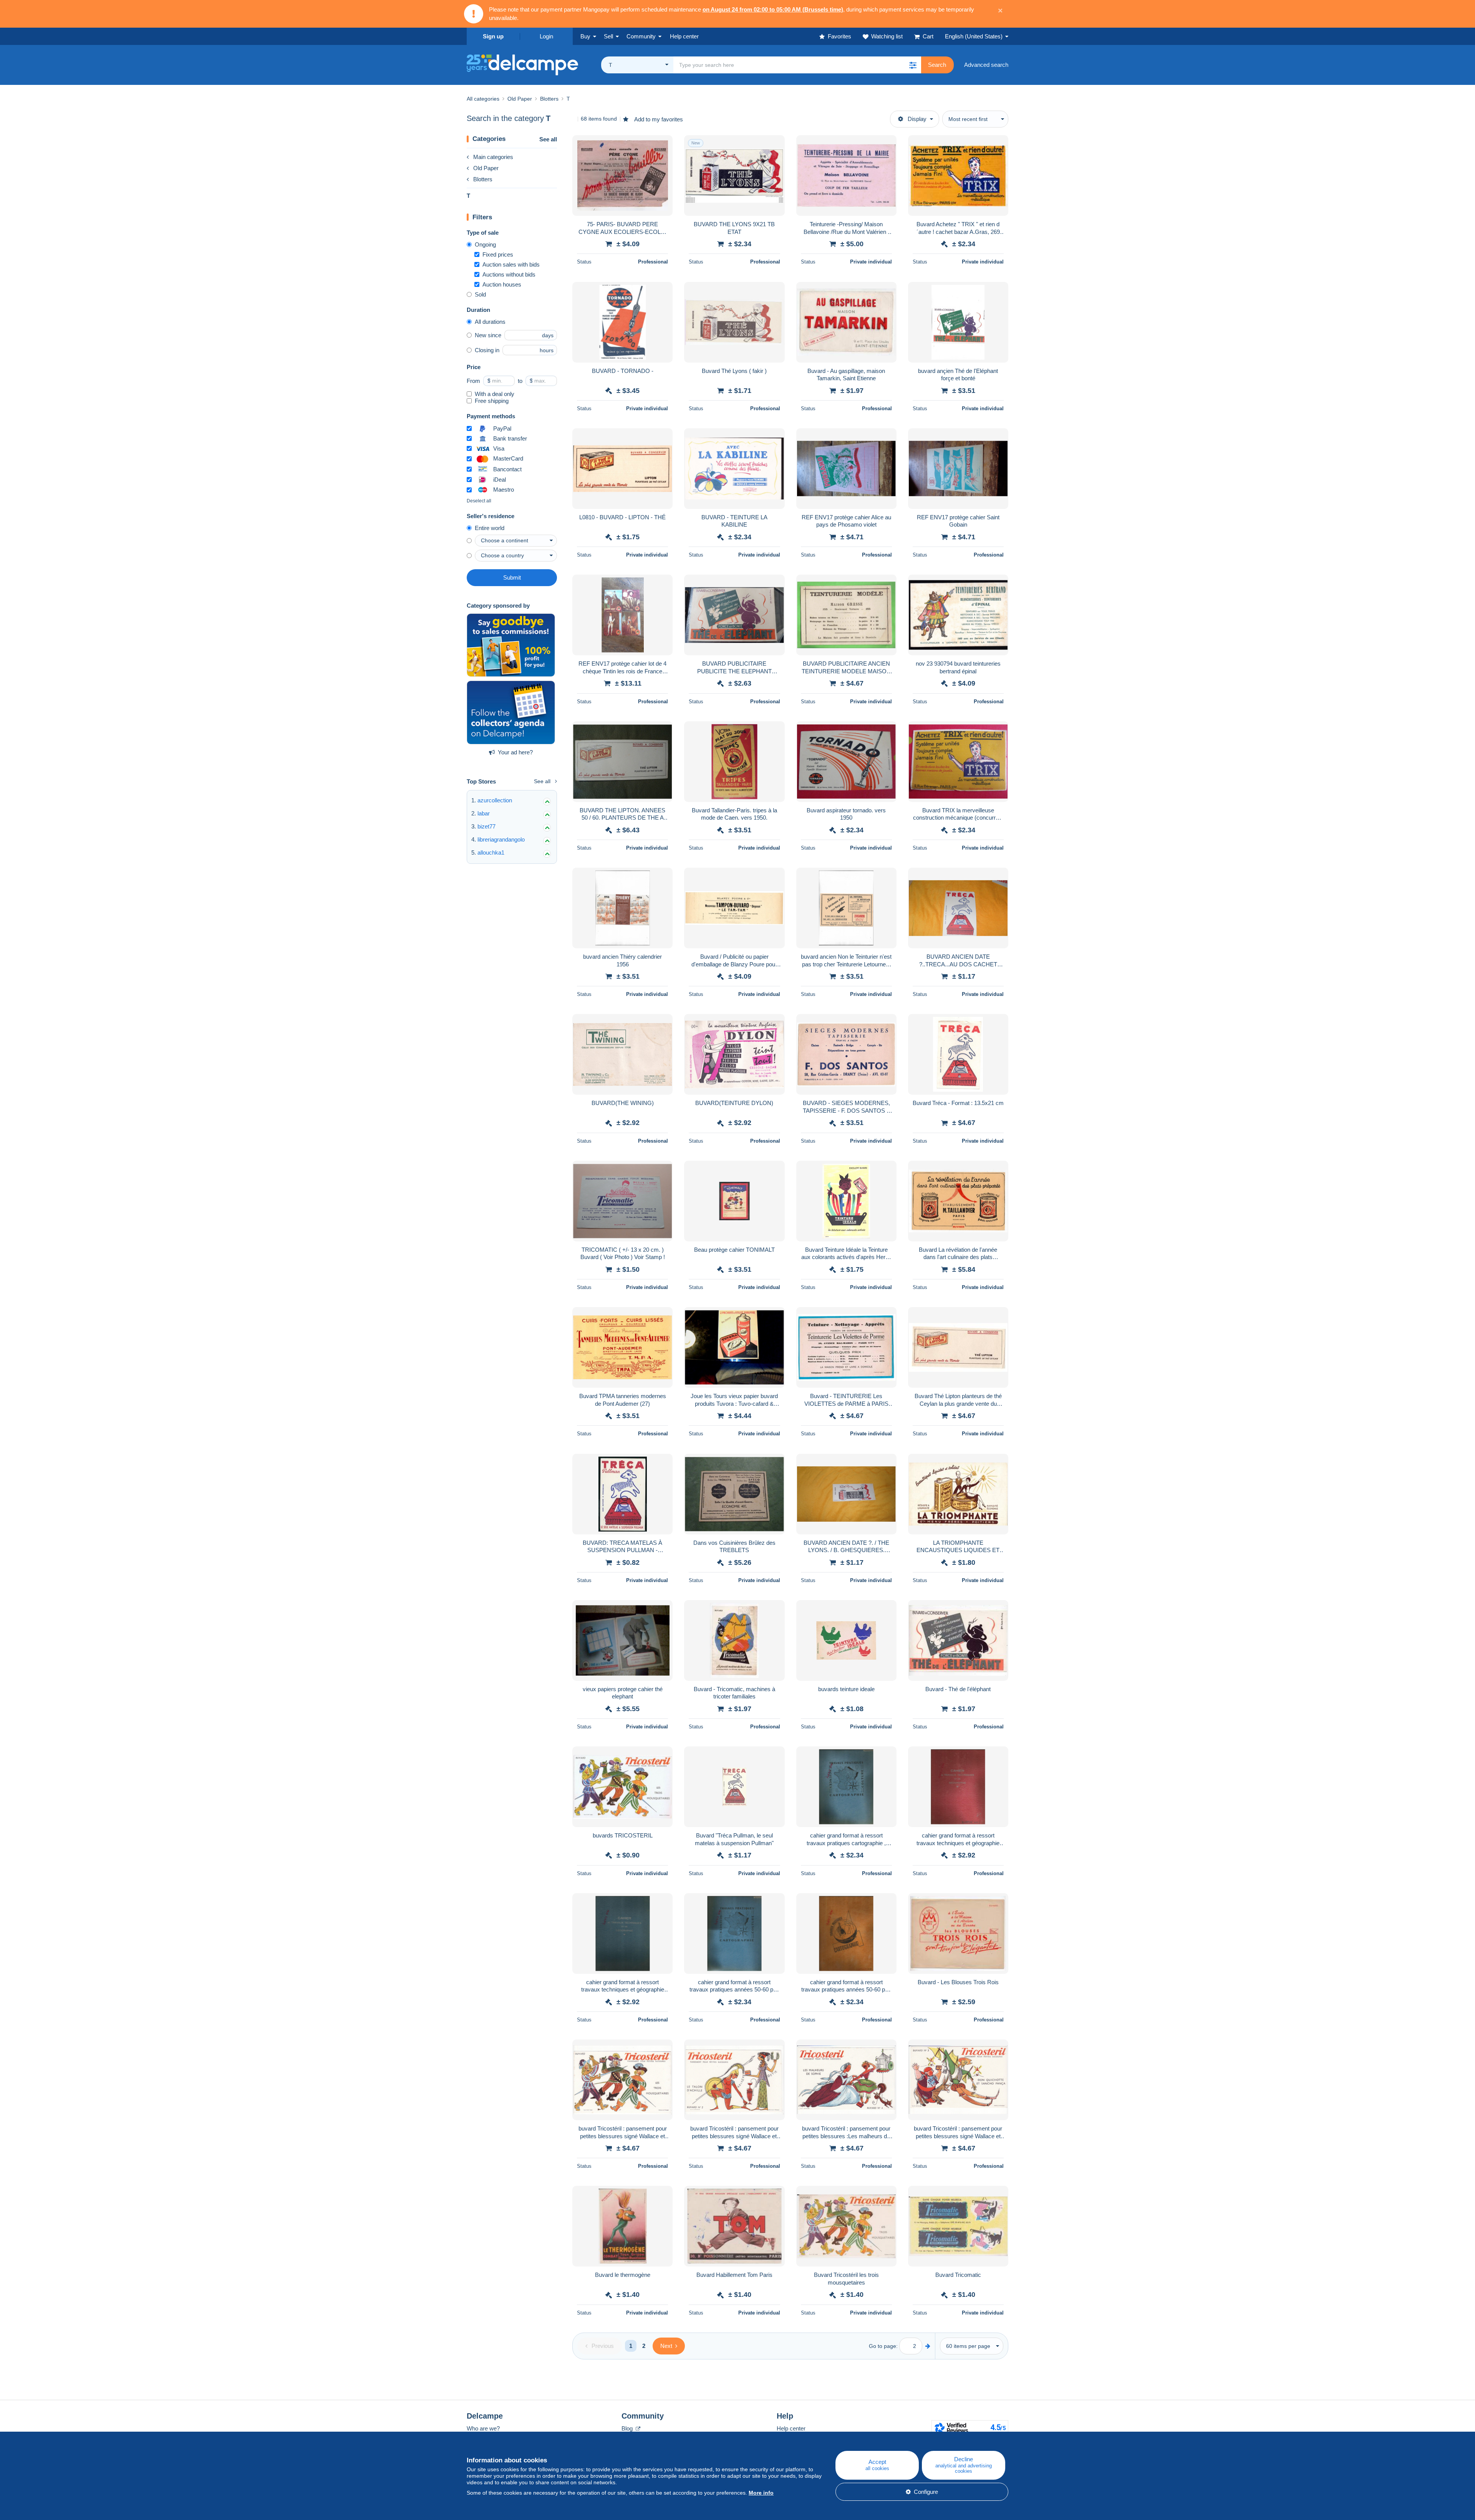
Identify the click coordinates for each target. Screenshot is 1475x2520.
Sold (480, 294)
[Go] (928, 2346)
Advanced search (986, 65)
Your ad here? (515, 752)
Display (917, 119)
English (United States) (974, 36)
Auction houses (502, 284)
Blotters (483, 179)
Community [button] (641, 36)
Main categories (493, 157)
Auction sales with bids (511, 264)
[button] (913, 65)
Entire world (490, 528)
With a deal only (495, 394)
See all (548, 139)
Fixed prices (498, 254)
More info (761, 2493)
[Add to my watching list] (662, 145)
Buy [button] (585, 36)
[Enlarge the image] (622, 176)
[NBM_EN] (511, 645)
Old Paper (486, 168)
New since (488, 335)
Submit (512, 577)
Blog (628, 2428)
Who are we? (483, 2428)
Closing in (487, 350)
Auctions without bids (509, 274)
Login (546, 36)
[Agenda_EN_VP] (511, 712)
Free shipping (492, 401)
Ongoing (485, 244)
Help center (791, 2428)
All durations (490, 322)
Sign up (493, 36)
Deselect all (479, 501)
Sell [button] (608, 36)
